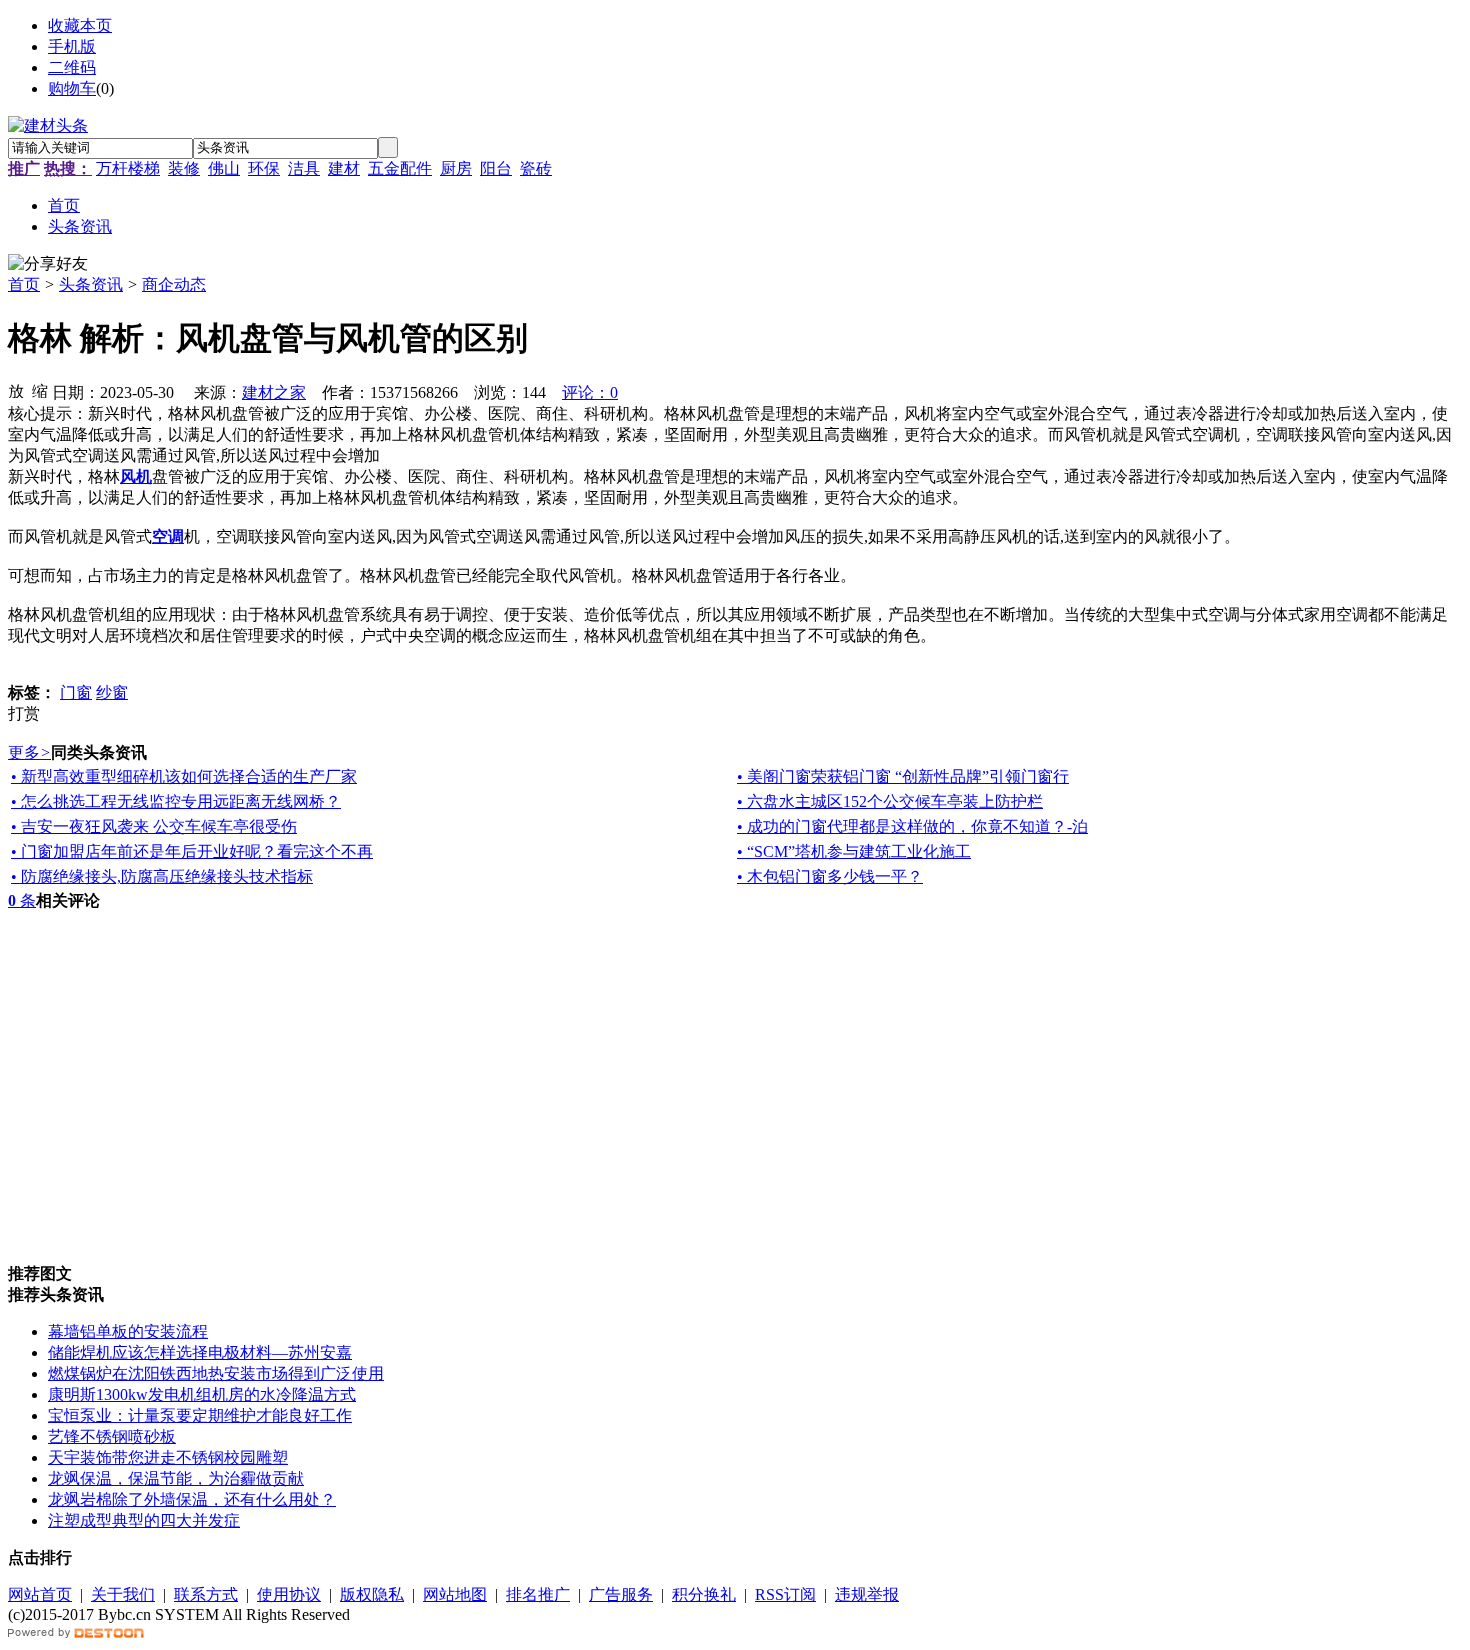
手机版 (72, 46)
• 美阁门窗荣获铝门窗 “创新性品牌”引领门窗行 (903, 776)
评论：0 (590, 392)
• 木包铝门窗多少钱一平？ (830, 876)
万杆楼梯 (128, 168)
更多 (29, 752)
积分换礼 (704, 1594)
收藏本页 (80, 25)
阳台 (496, 168)
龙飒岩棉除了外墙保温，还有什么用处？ (192, 1499)
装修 (184, 168)
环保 (264, 168)
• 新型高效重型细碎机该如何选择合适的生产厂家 (184, 776)
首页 (24, 284)
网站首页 (40, 1594)
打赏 (24, 713)
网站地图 (455, 1594)
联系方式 (206, 1594)
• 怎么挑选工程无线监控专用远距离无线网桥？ (176, 801)
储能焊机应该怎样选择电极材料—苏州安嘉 (200, 1352)
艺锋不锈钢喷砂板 (112, 1436)
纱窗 (112, 692)
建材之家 (274, 392)
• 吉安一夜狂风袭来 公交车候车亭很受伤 (154, 826)
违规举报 (867, 1594)
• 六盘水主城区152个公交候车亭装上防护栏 (890, 801)
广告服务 (621, 1594)
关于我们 (123, 1594)
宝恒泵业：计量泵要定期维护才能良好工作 (200, 1415)
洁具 (304, 168)
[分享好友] (48, 264)
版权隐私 (372, 1594)
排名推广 (538, 1594)
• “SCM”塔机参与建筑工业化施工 (854, 851)
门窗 (76, 692)
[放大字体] (16, 390)
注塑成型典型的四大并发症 (144, 1520)
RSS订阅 (785, 1594)
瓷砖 (536, 168)
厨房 (456, 168)
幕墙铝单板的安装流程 (128, 1331)
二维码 (72, 67)
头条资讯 (91, 284)
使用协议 (289, 1594)
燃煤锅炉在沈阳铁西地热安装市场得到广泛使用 (216, 1373)
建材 (344, 168)
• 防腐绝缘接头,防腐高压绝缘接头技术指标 (162, 876)
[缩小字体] (40, 390)
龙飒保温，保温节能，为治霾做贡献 (176, 1478)
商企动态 (174, 284)
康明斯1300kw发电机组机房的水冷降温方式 (202, 1394)
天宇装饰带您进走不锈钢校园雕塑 (168, 1457)
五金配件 (400, 168)
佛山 (224, 168)
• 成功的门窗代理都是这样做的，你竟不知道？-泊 (912, 826)
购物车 (72, 88)
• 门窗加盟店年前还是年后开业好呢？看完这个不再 (192, 851)
